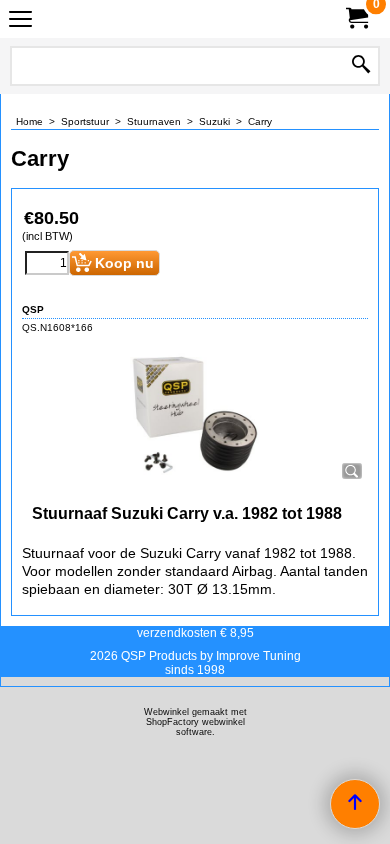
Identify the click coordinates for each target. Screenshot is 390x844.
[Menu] (20, 21)
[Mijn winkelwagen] (356, 18)
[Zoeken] (361, 66)
